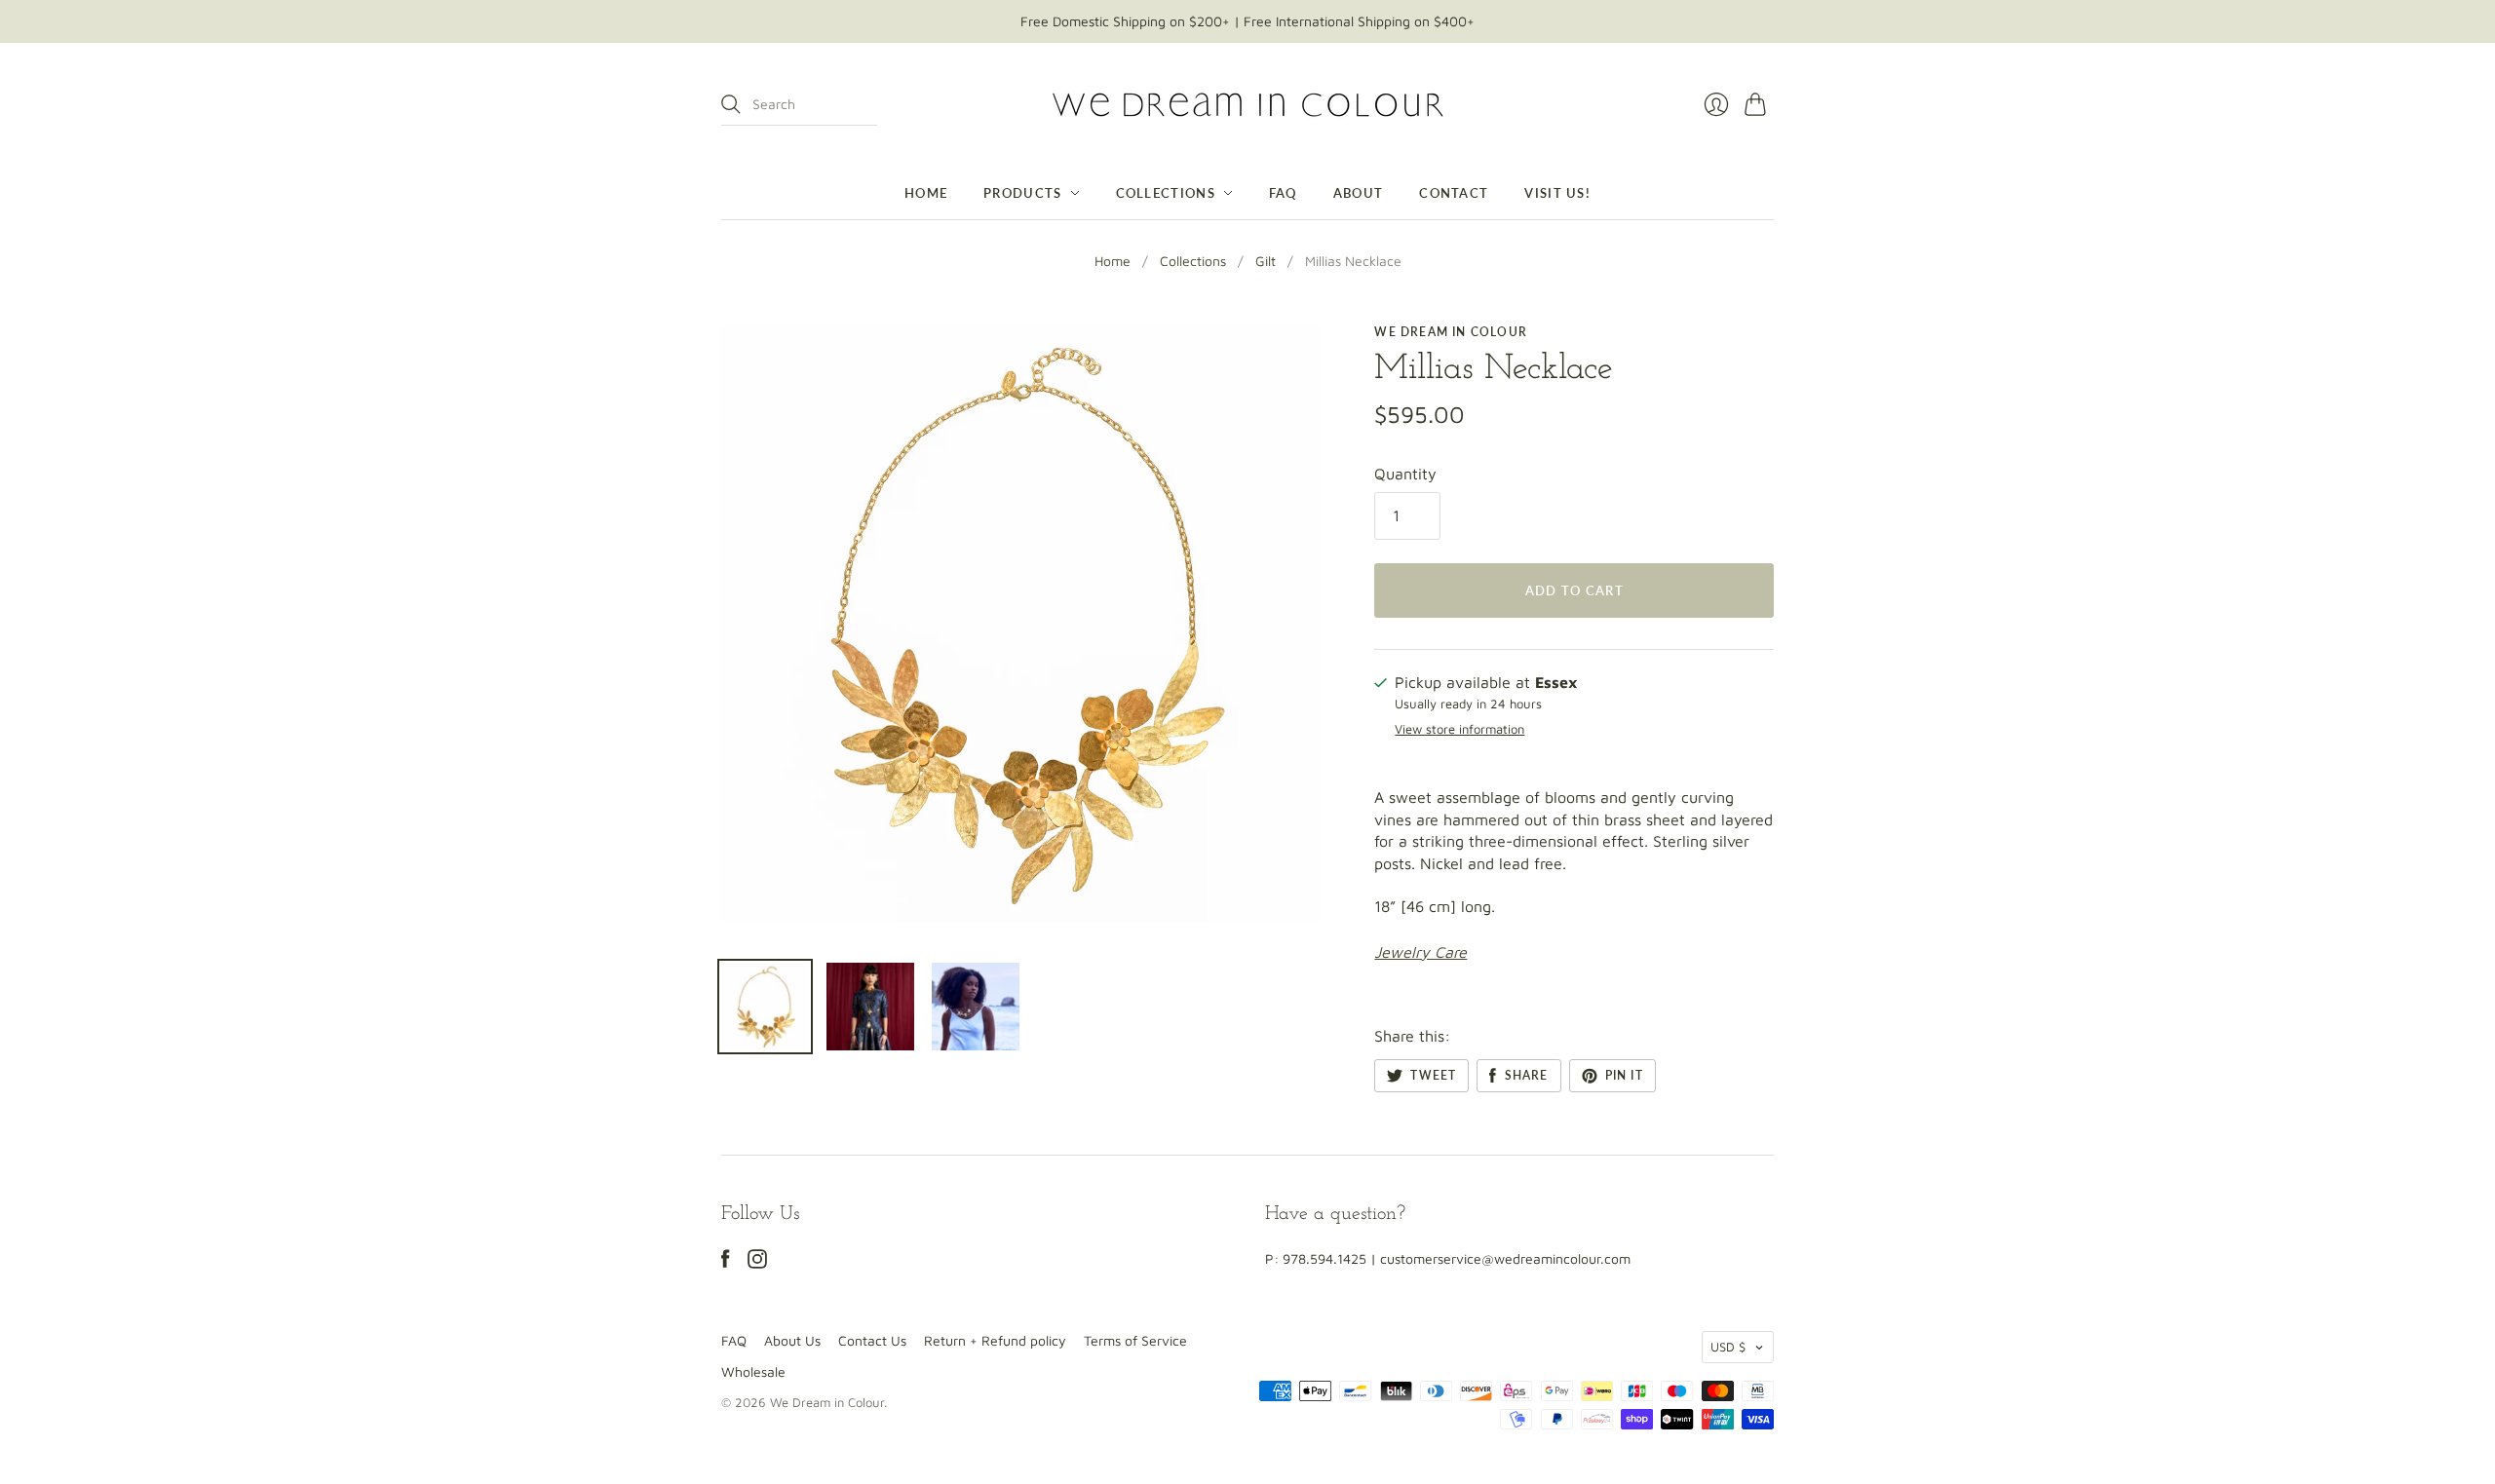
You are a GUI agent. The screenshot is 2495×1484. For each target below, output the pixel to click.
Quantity (1405, 474)
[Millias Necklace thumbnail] (765, 1007)
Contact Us (872, 1340)
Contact (1454, 193)
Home (926, 193)
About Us (792, 1340)
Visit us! (1557, 193)
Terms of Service (1135, 1340)
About (1359, 193)
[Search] (731, 104)
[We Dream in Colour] (1248, 105)
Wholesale (753, 1371)
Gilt (1266, 261)
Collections (1166, 193)
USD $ (1728, 1347)
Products (1022, 193)
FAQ (1283, 193)
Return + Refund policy (995, 1340)
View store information (1459, 729)
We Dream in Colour (1451, 332)
